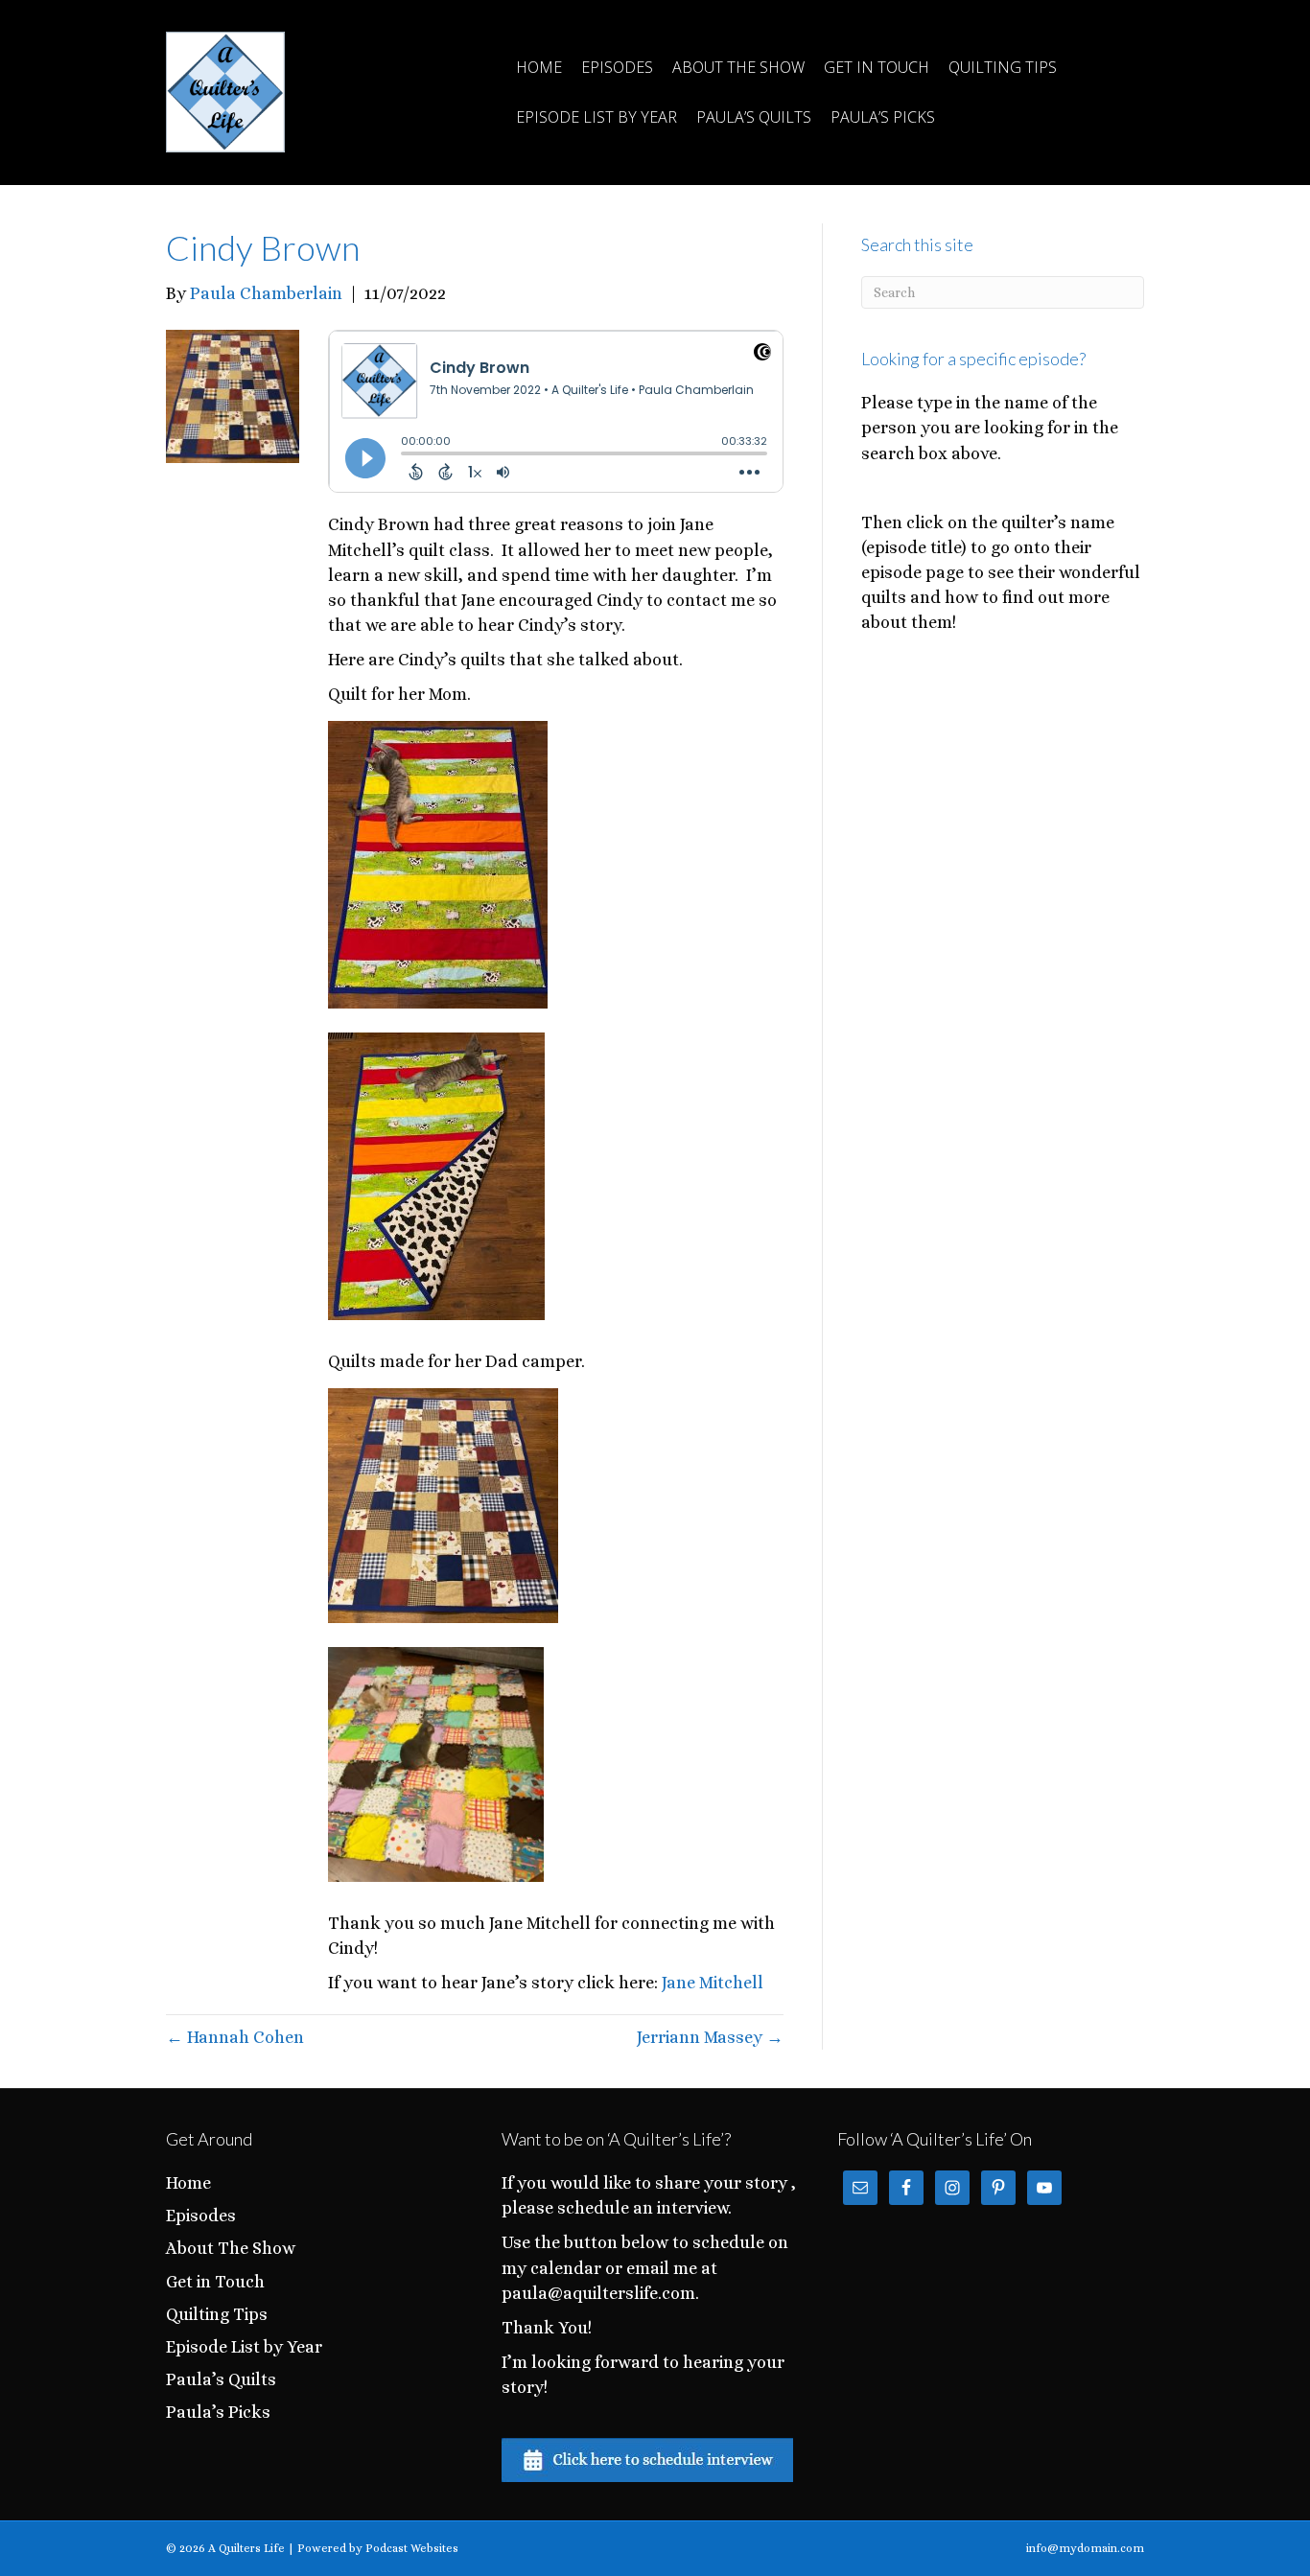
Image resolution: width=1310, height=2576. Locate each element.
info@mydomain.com (1085, 2548)
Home (539, 67)
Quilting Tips (1003, 67)
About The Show (738, 67)
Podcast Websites (412, 2548)
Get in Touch (877, 67)
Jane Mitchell (713, 1983)
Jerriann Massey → (710, 2037)
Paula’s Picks (883, 117)
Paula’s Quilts (754, 117)
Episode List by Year (597, 117)
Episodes (617, 67)
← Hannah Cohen (235, 2037)
